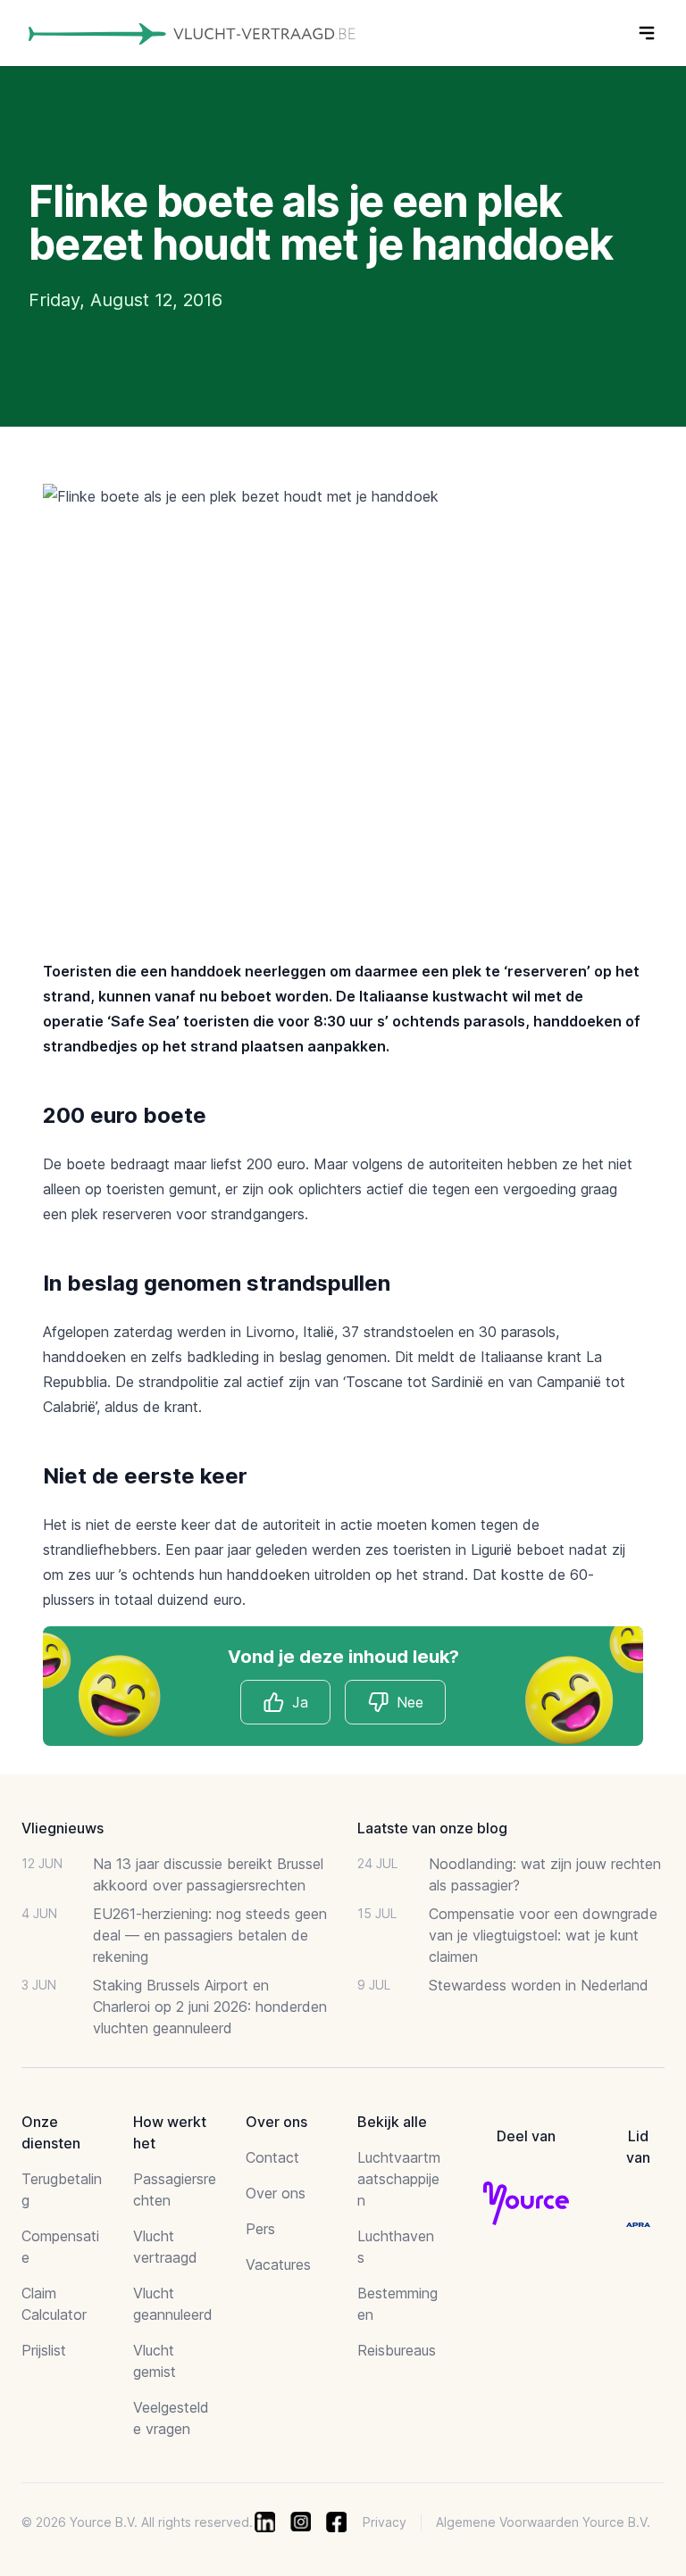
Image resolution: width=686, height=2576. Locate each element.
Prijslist (44, 2350)
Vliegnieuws (63, 1828)
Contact (272, 2157)
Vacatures (278, 2264)
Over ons (276, 2193)
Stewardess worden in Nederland (539, 1985)
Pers (260, 2229)
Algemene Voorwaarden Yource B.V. (543, 2522)
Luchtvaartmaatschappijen (399, 2179)
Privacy (385, 2522)
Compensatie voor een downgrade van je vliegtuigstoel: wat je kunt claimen (543, 1935)
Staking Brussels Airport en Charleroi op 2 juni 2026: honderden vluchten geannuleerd (210, 2007)
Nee (410, 1702)
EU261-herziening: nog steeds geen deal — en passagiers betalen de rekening (210, 1935)
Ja (300, 1702)
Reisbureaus (397, 2350)
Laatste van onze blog (432, 1828)
